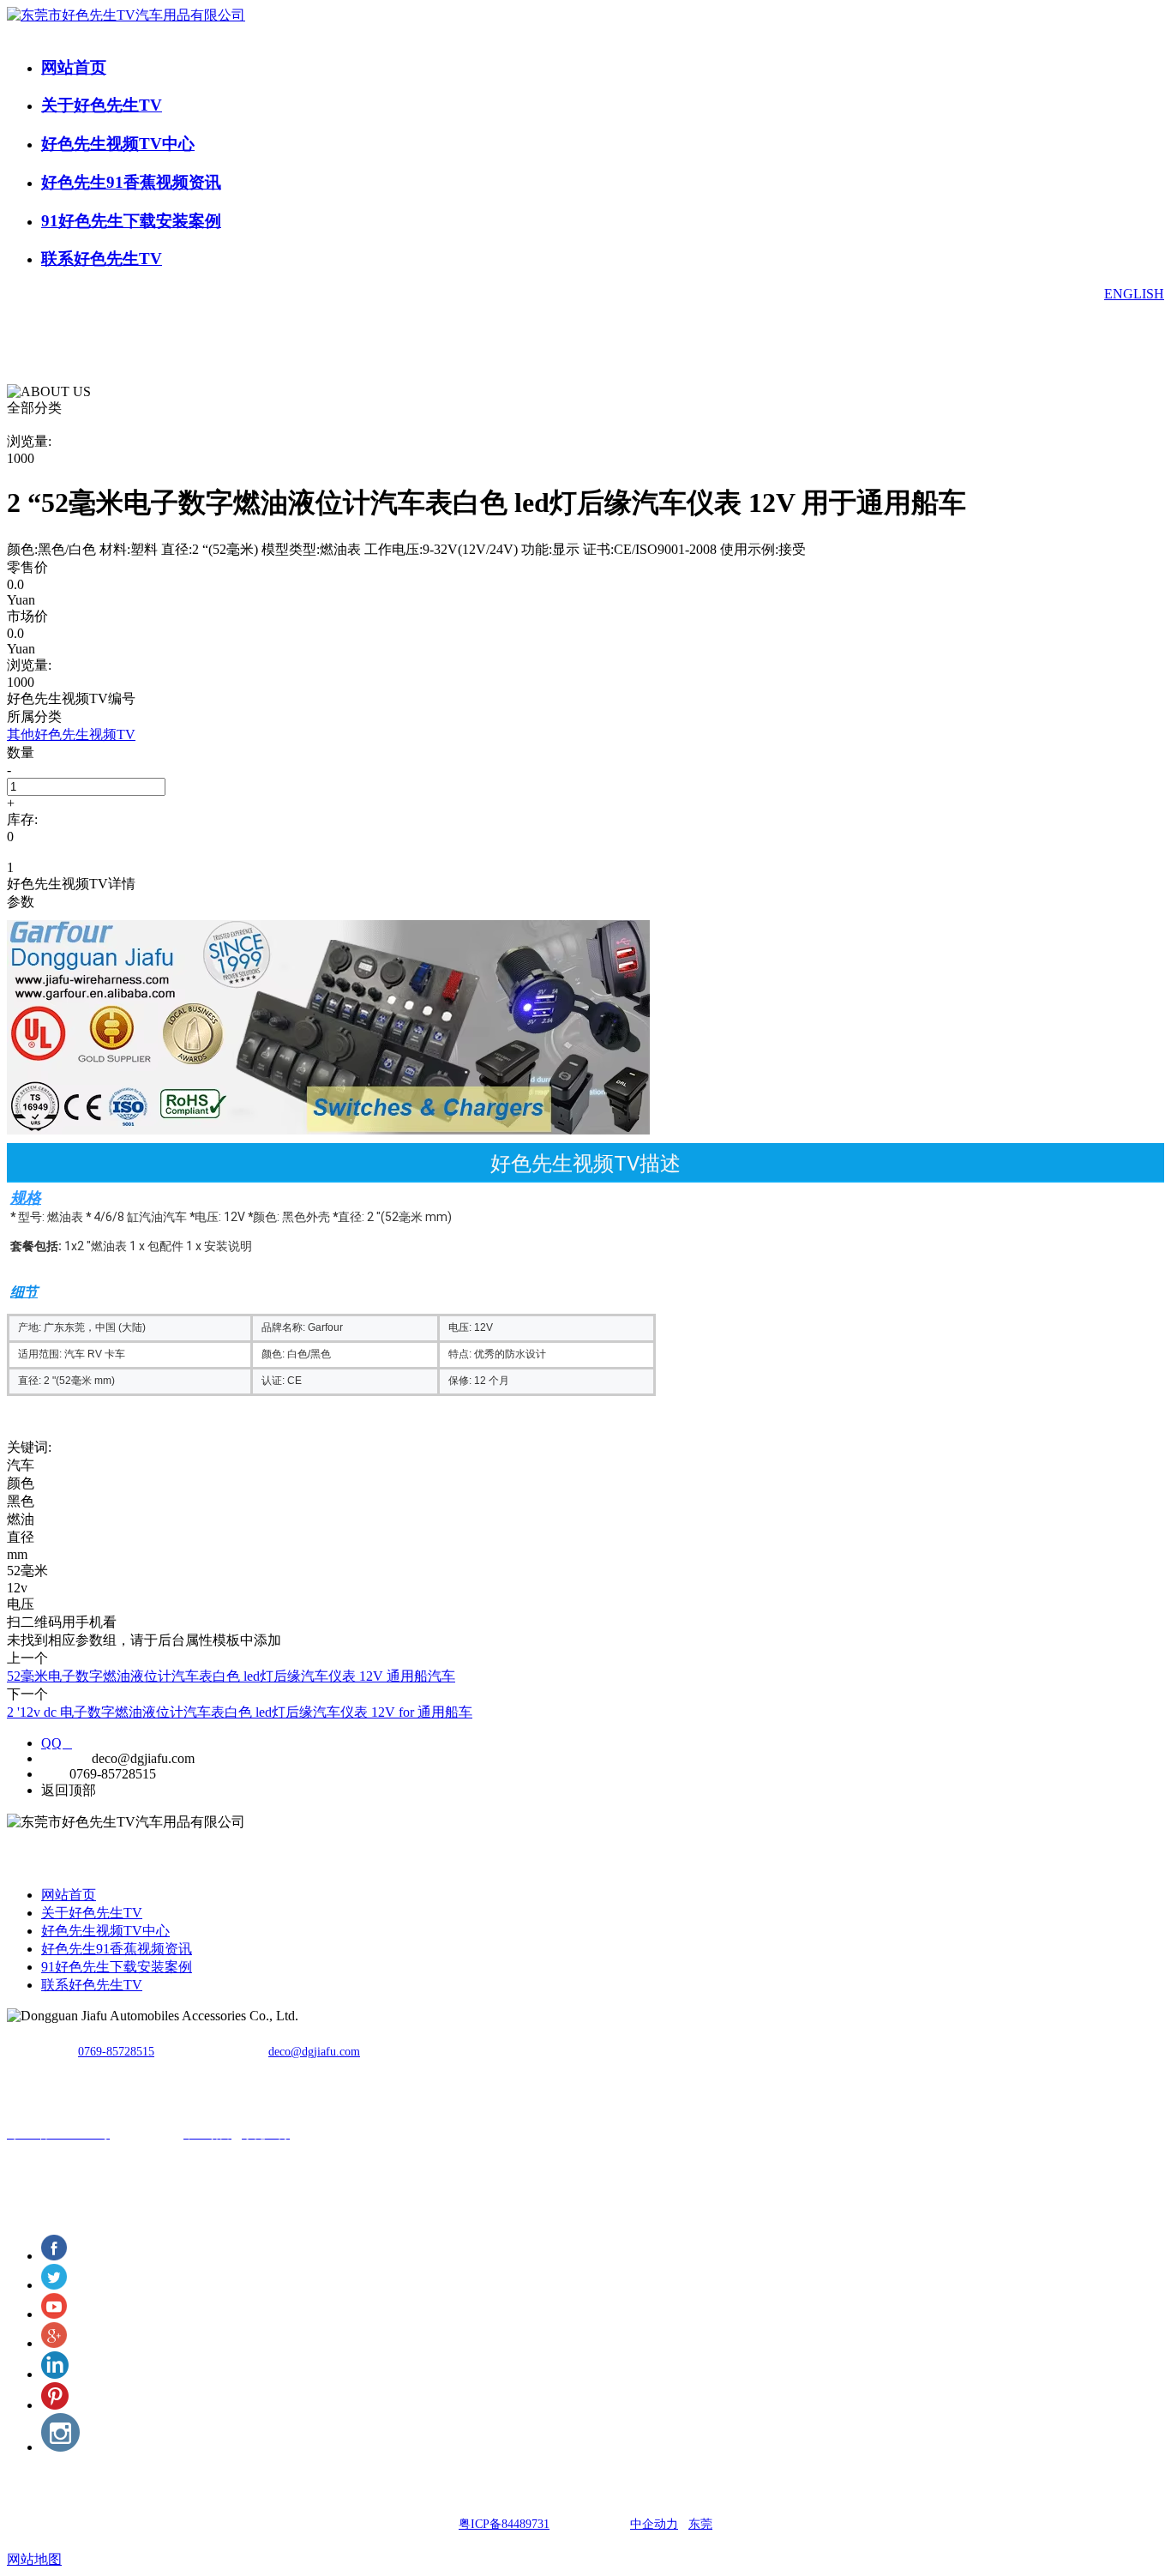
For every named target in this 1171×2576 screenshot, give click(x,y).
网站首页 (74, 67)
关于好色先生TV (102, 105)
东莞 (700, 2524)
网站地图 (34, 2559)
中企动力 (654, 2524)
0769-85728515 (116, 2052)
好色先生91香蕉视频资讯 (131, 182)
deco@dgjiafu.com (314, 2052)
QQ (57, 1743)
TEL (54, 1774)
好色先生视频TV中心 (118, 144)
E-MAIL (65, 1758)
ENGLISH (1134, 294)
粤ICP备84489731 (504, 2524)
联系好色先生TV (102, 259)
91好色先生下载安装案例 (131, 221)
